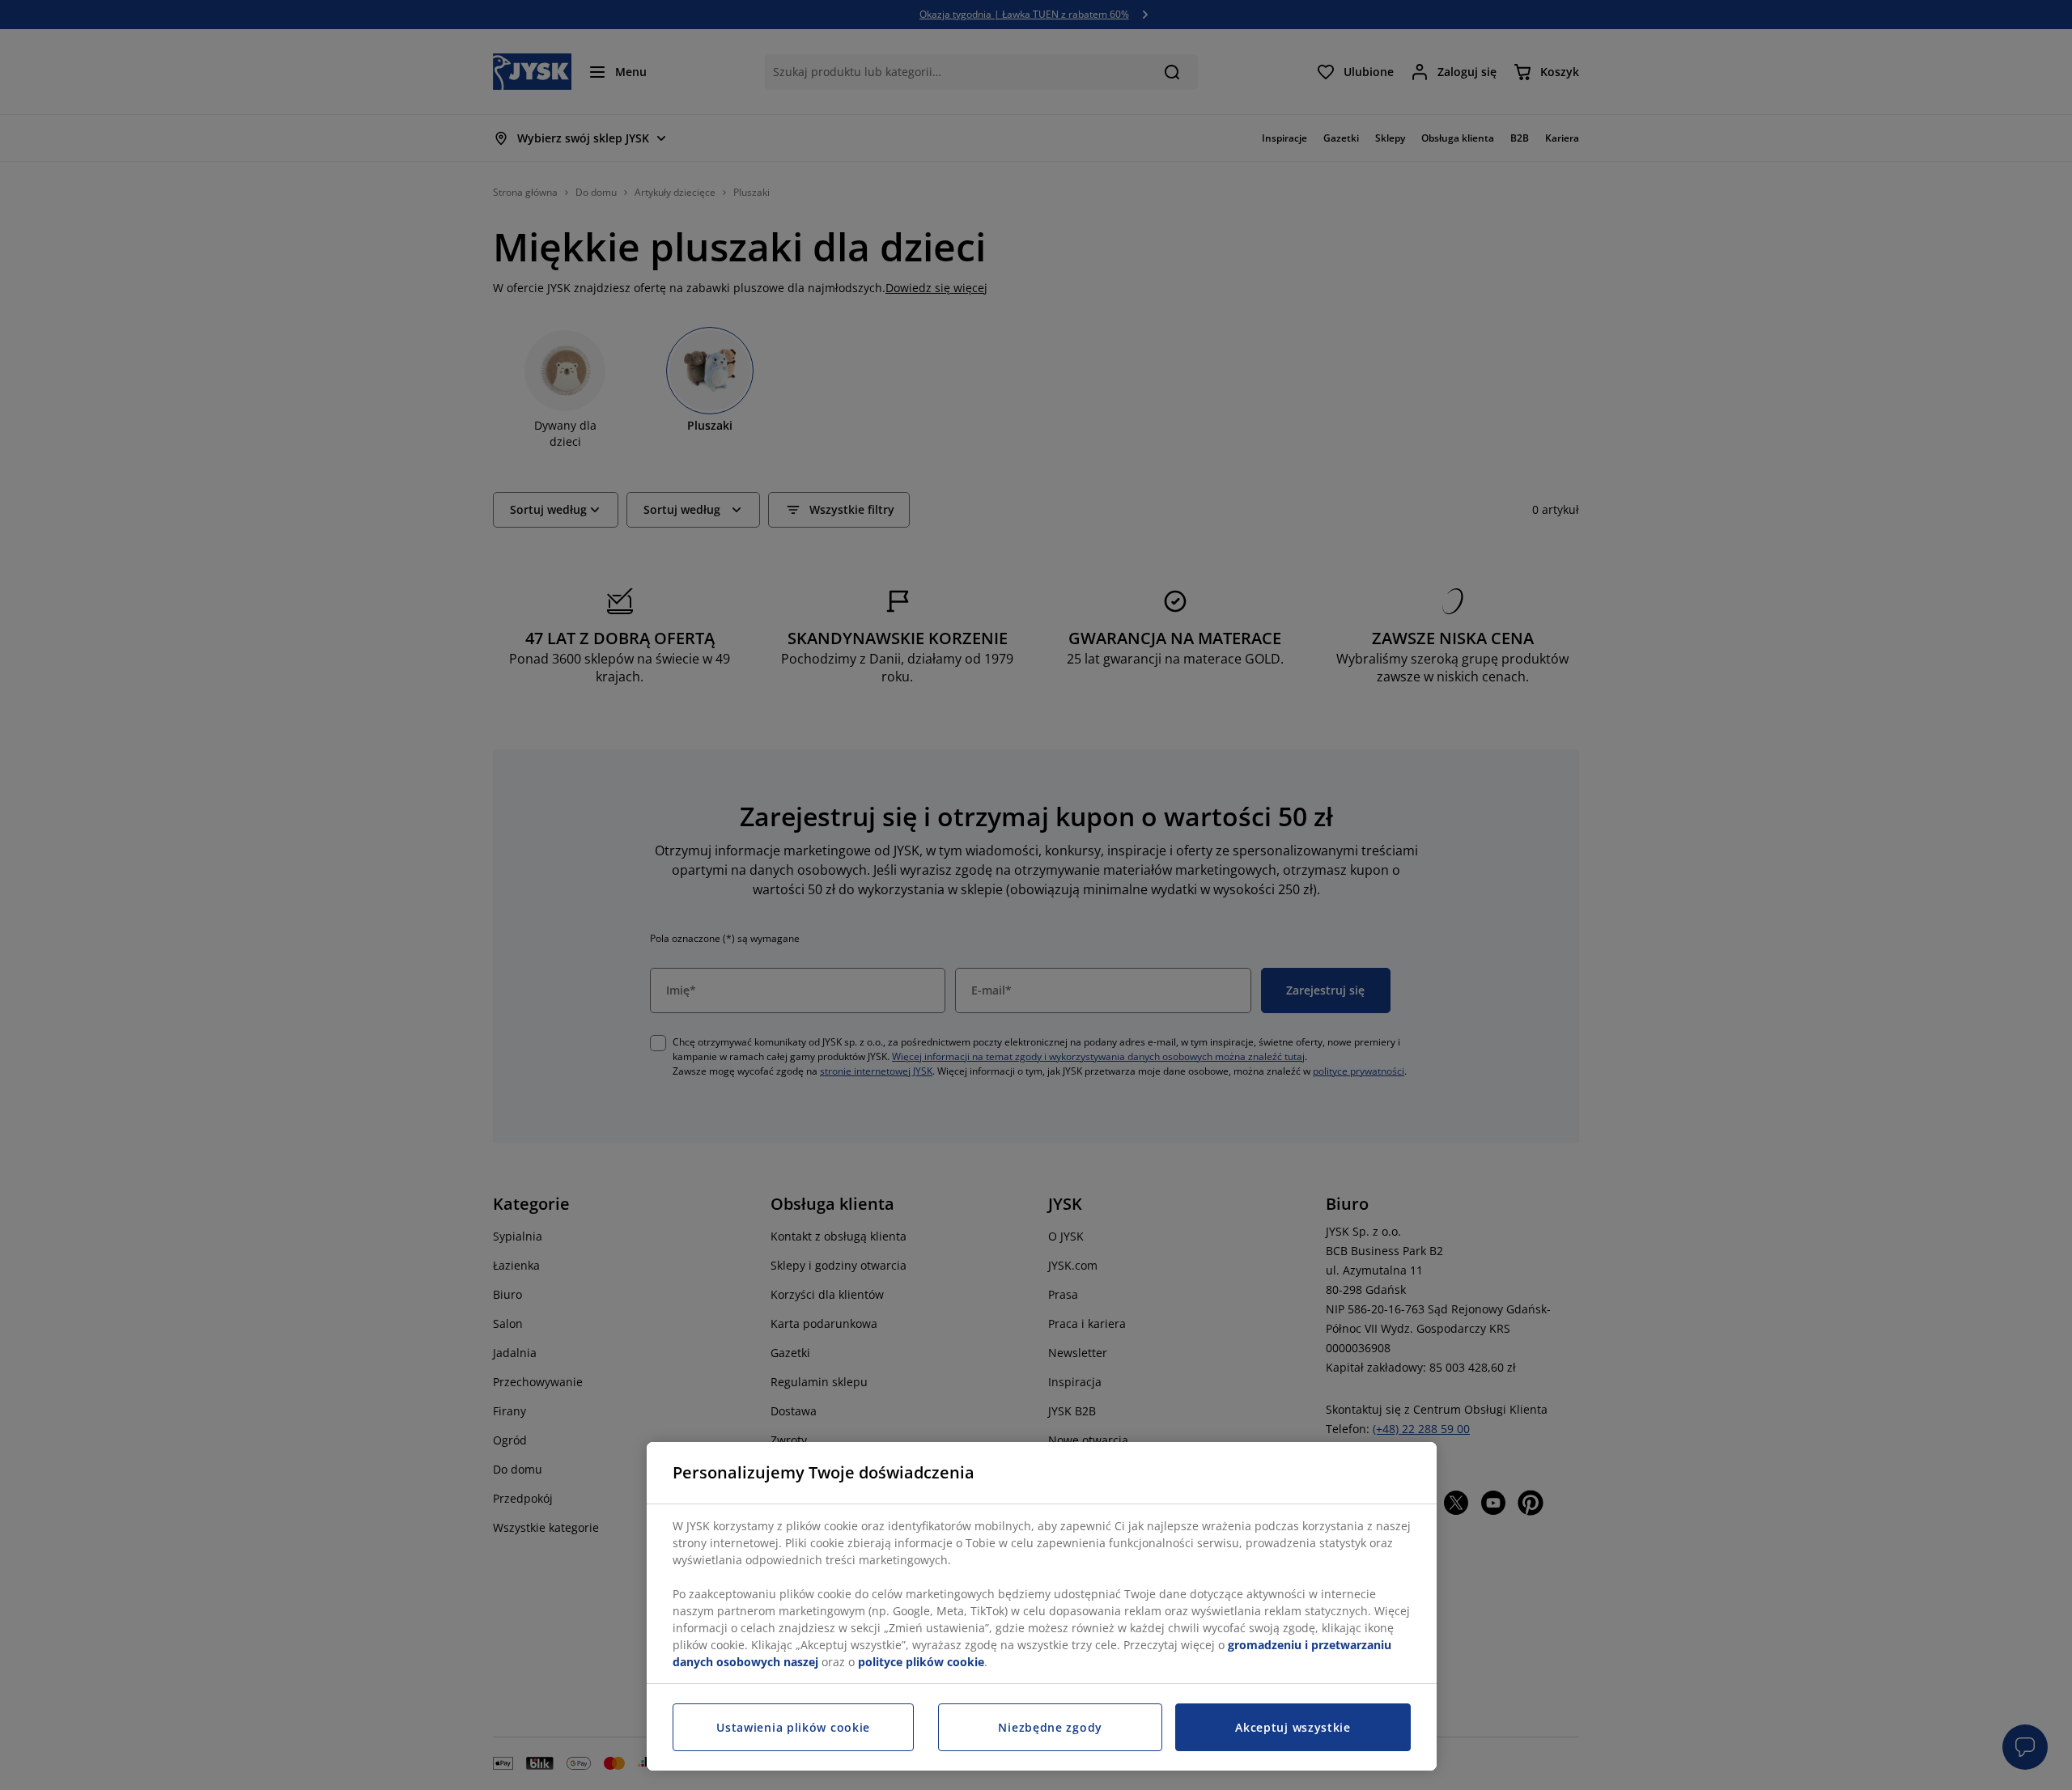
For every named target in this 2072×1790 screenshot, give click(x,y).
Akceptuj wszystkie (1293, 1727)
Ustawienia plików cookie (793, 1727)
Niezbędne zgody (1050, 1727)
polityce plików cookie (921, 1662)
